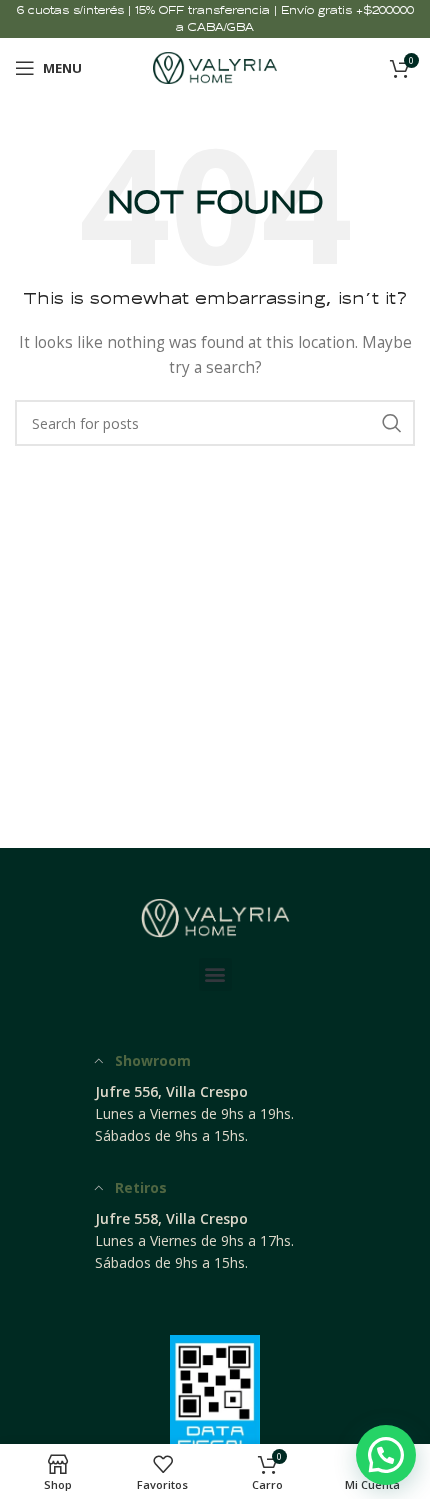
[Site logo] (215, 66)
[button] (215, 974)
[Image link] (215, 915)
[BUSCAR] (392, 423)
